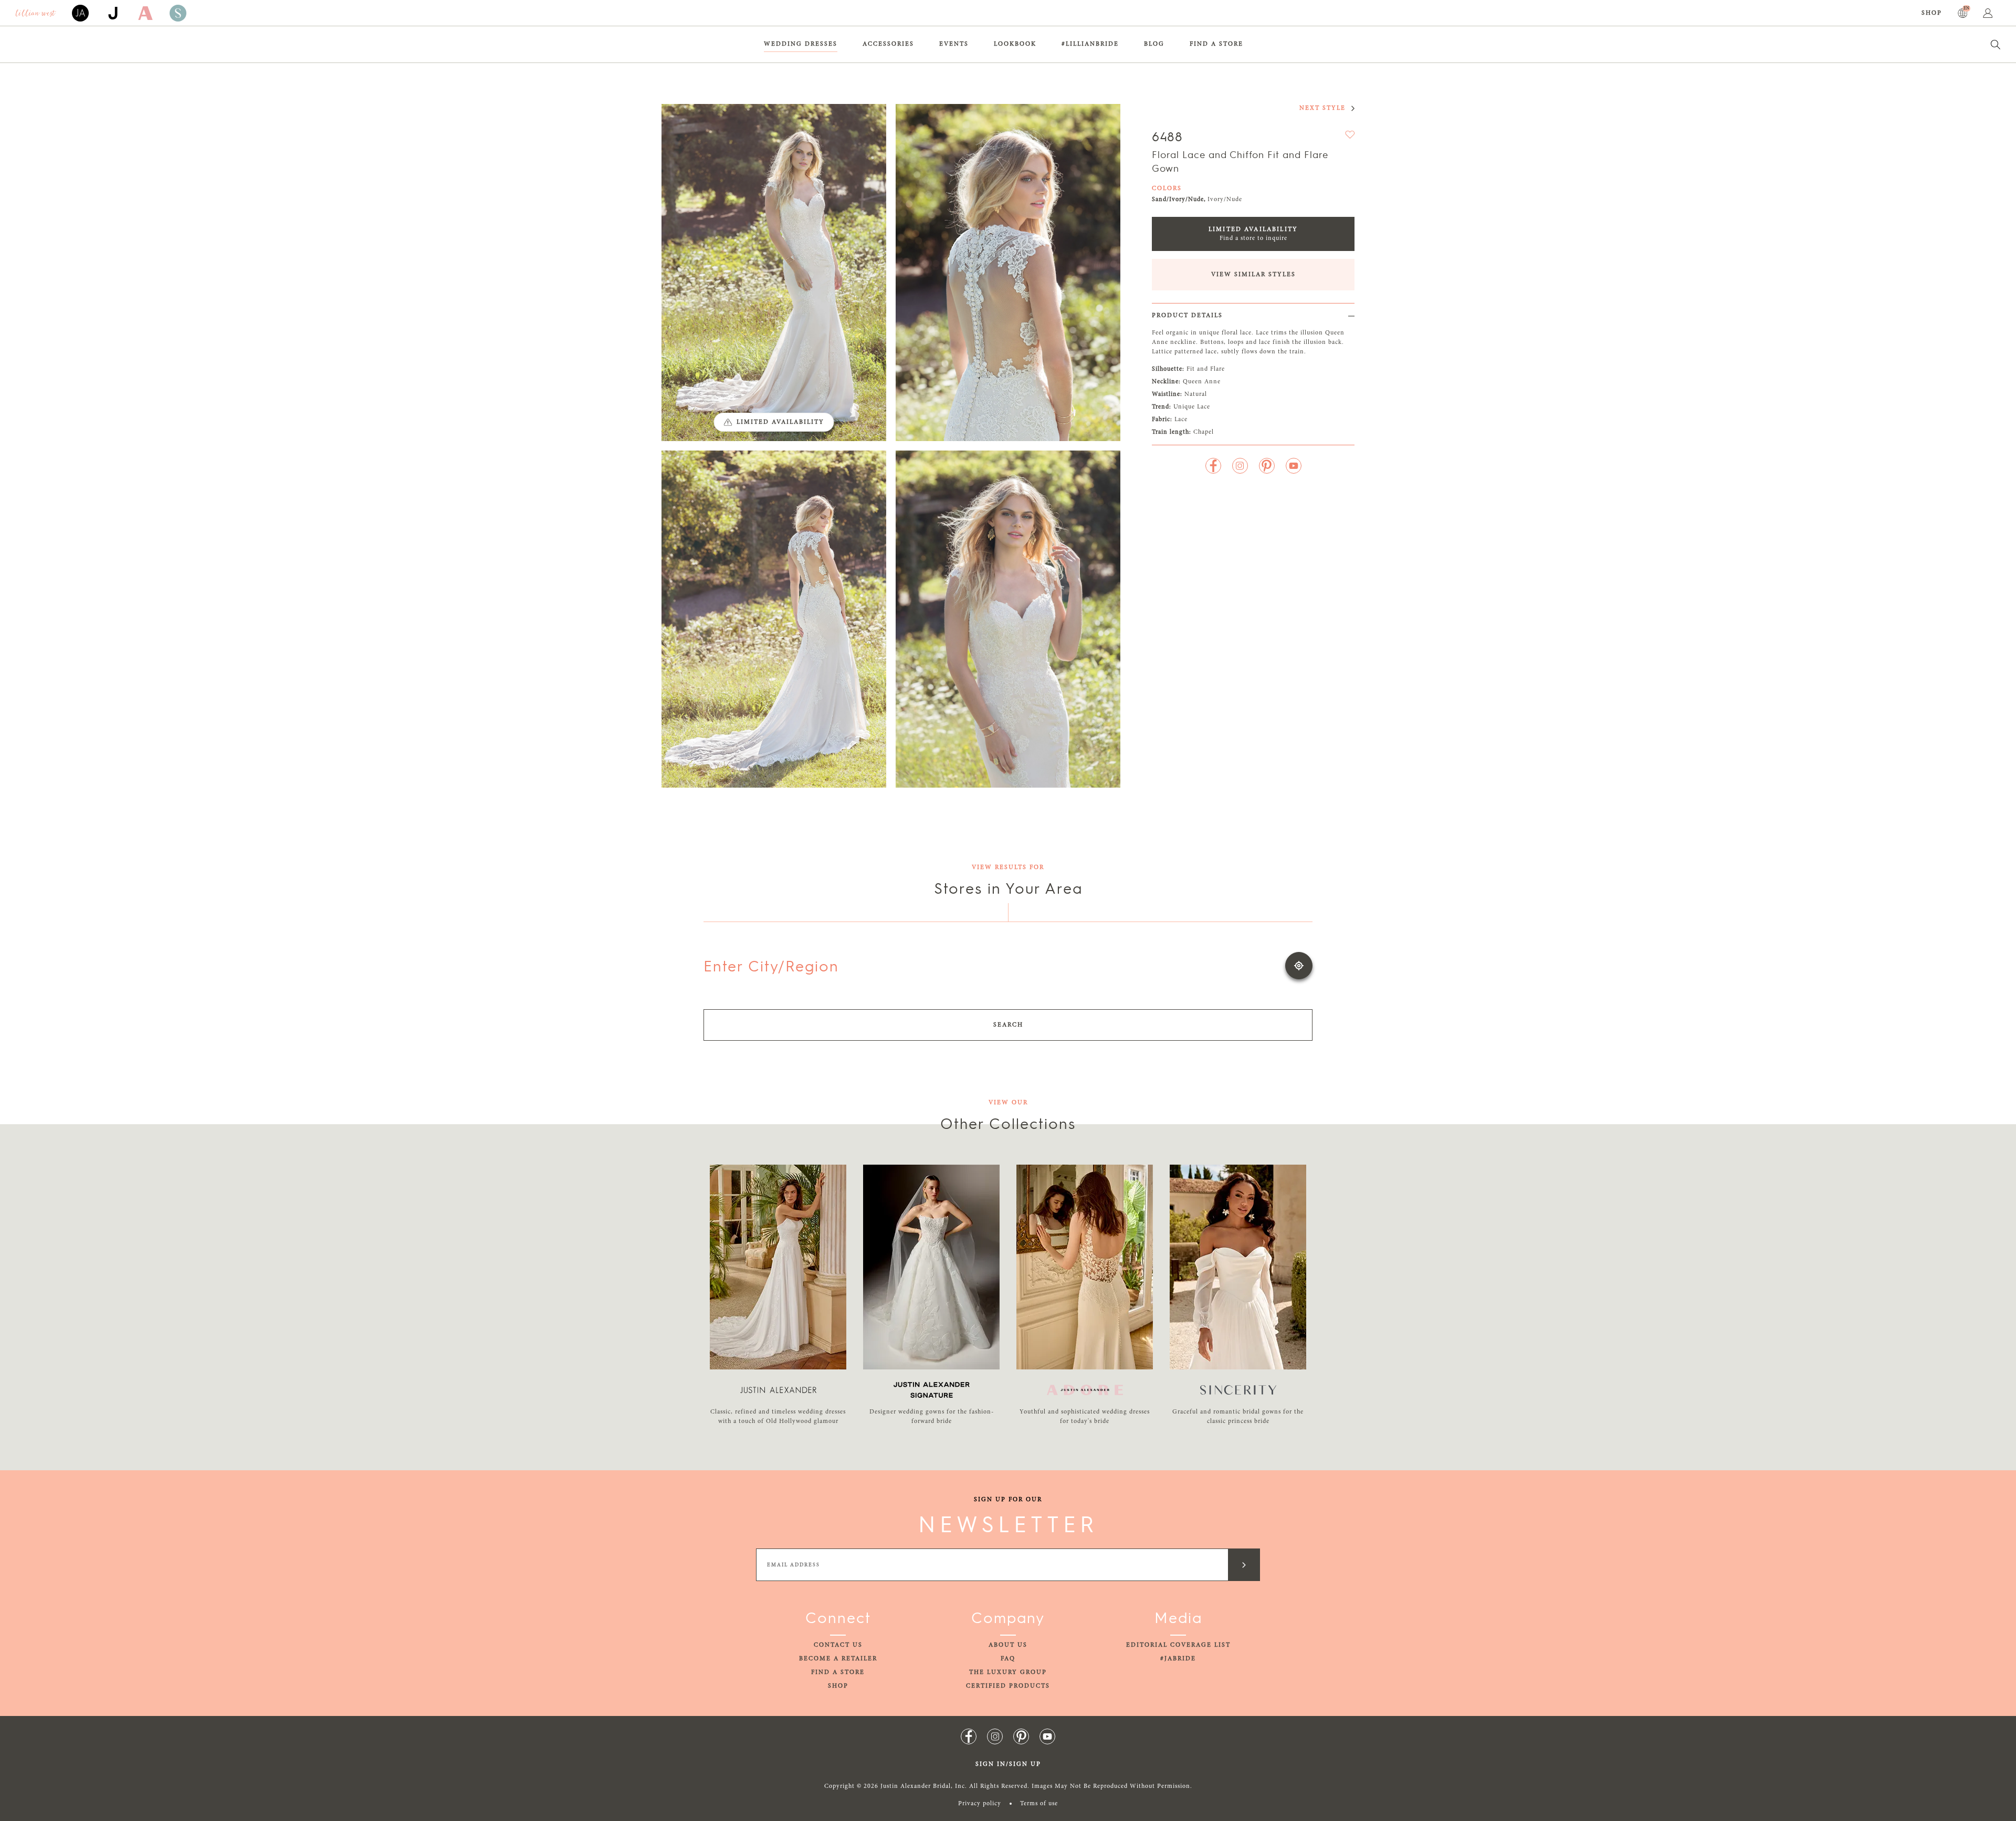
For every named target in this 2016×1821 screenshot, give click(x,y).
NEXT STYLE (1322, 108)
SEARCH (1008, 1025)
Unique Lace (1192, 407)
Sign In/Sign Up (1008, 1764)
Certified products (1008, 1686)
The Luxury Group (1008, 1672)
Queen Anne (1202, 382)
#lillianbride (1090, 44)
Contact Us (838, 1645)
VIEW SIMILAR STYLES (1253, 275)
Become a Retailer (838, 1659)
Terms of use (1039, 1804)
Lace (1181, 420)
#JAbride (1178, 1659)
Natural (1196, 394)
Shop (1932, 13)
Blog (1154, 44)
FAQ (1008, 1659)
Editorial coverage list (1178, 1645)
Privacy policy (980, 1804)
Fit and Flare (1206, 369)
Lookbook (1015, 44)
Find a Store (1216, 44)
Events (954, 44)
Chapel (1204, 432)
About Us (1008, 1645)
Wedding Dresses (801, 44)
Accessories (888, 44)
